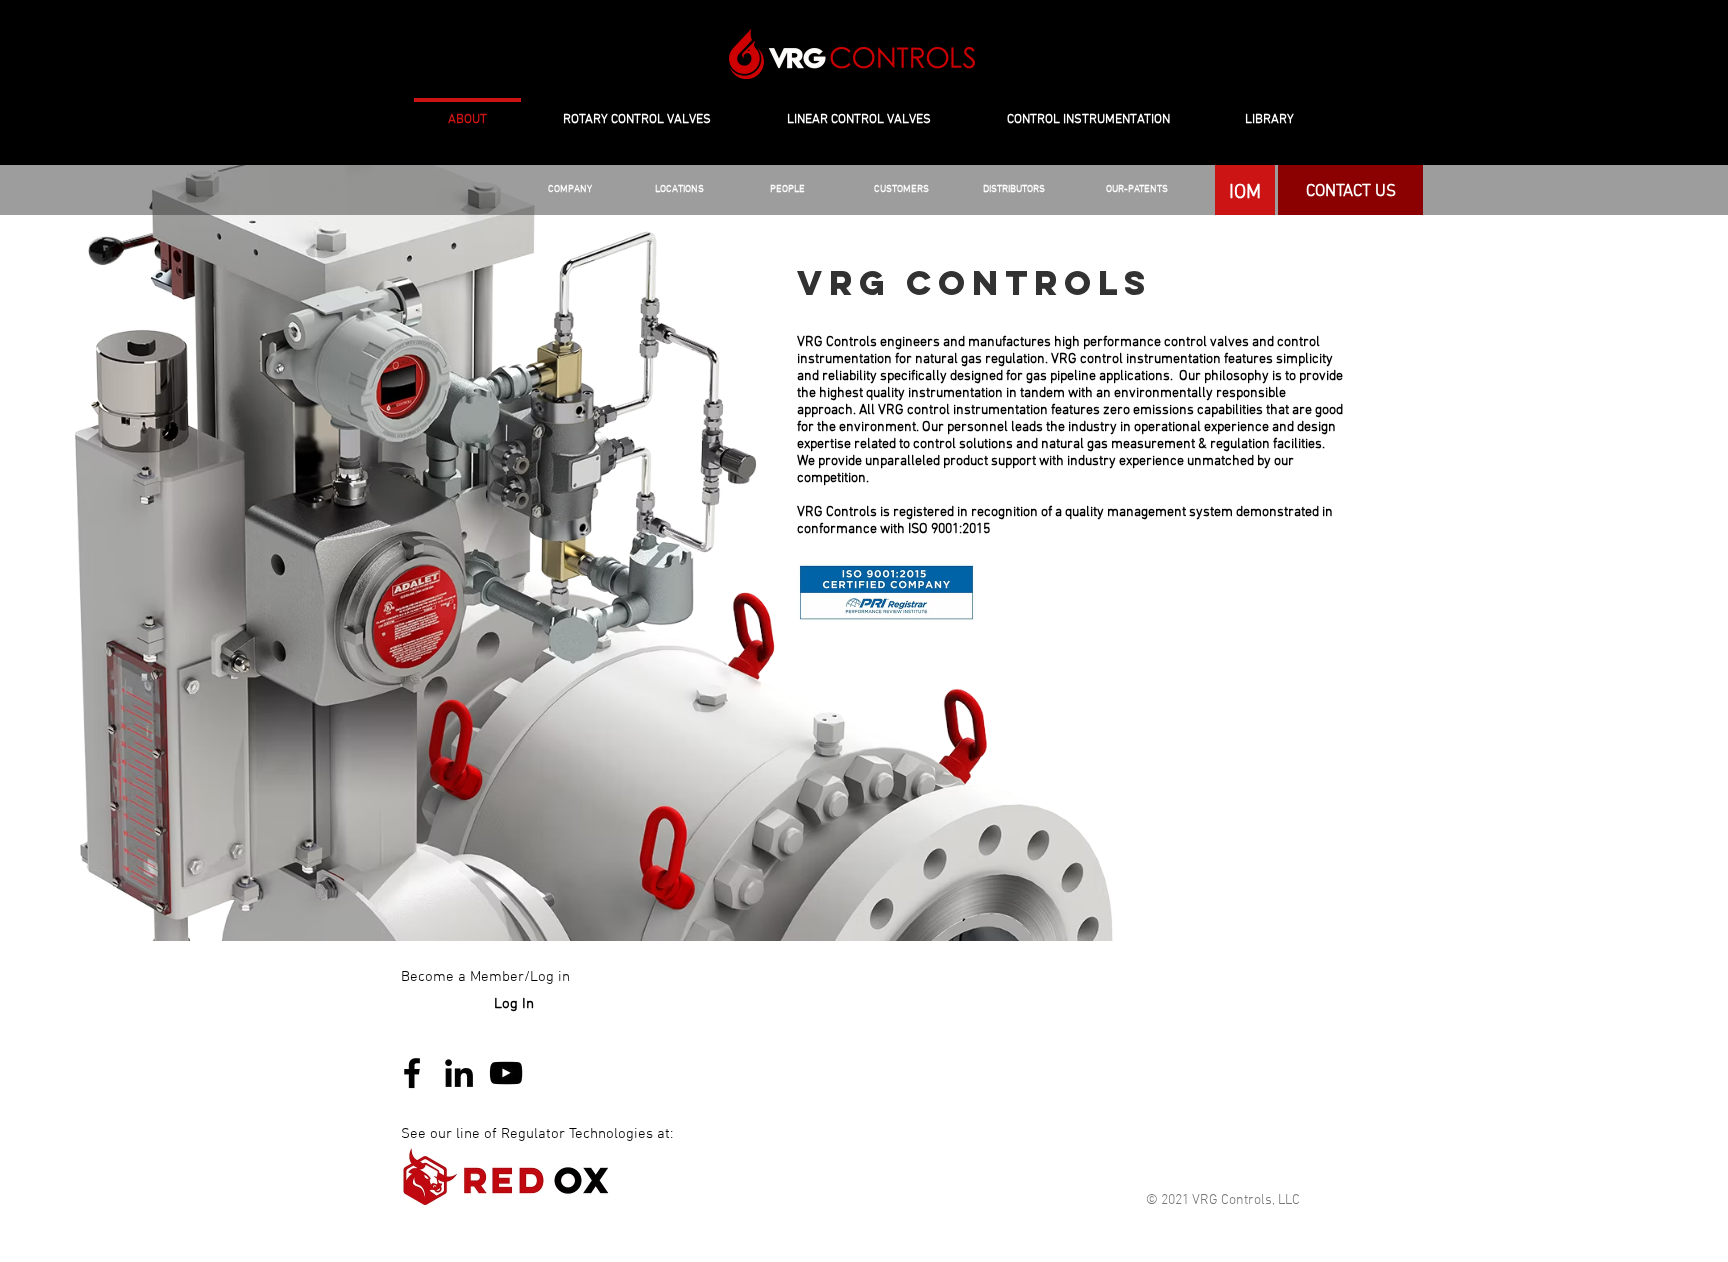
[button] (1013, 190)
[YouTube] (506, 1073)
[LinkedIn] (459, 1073)
